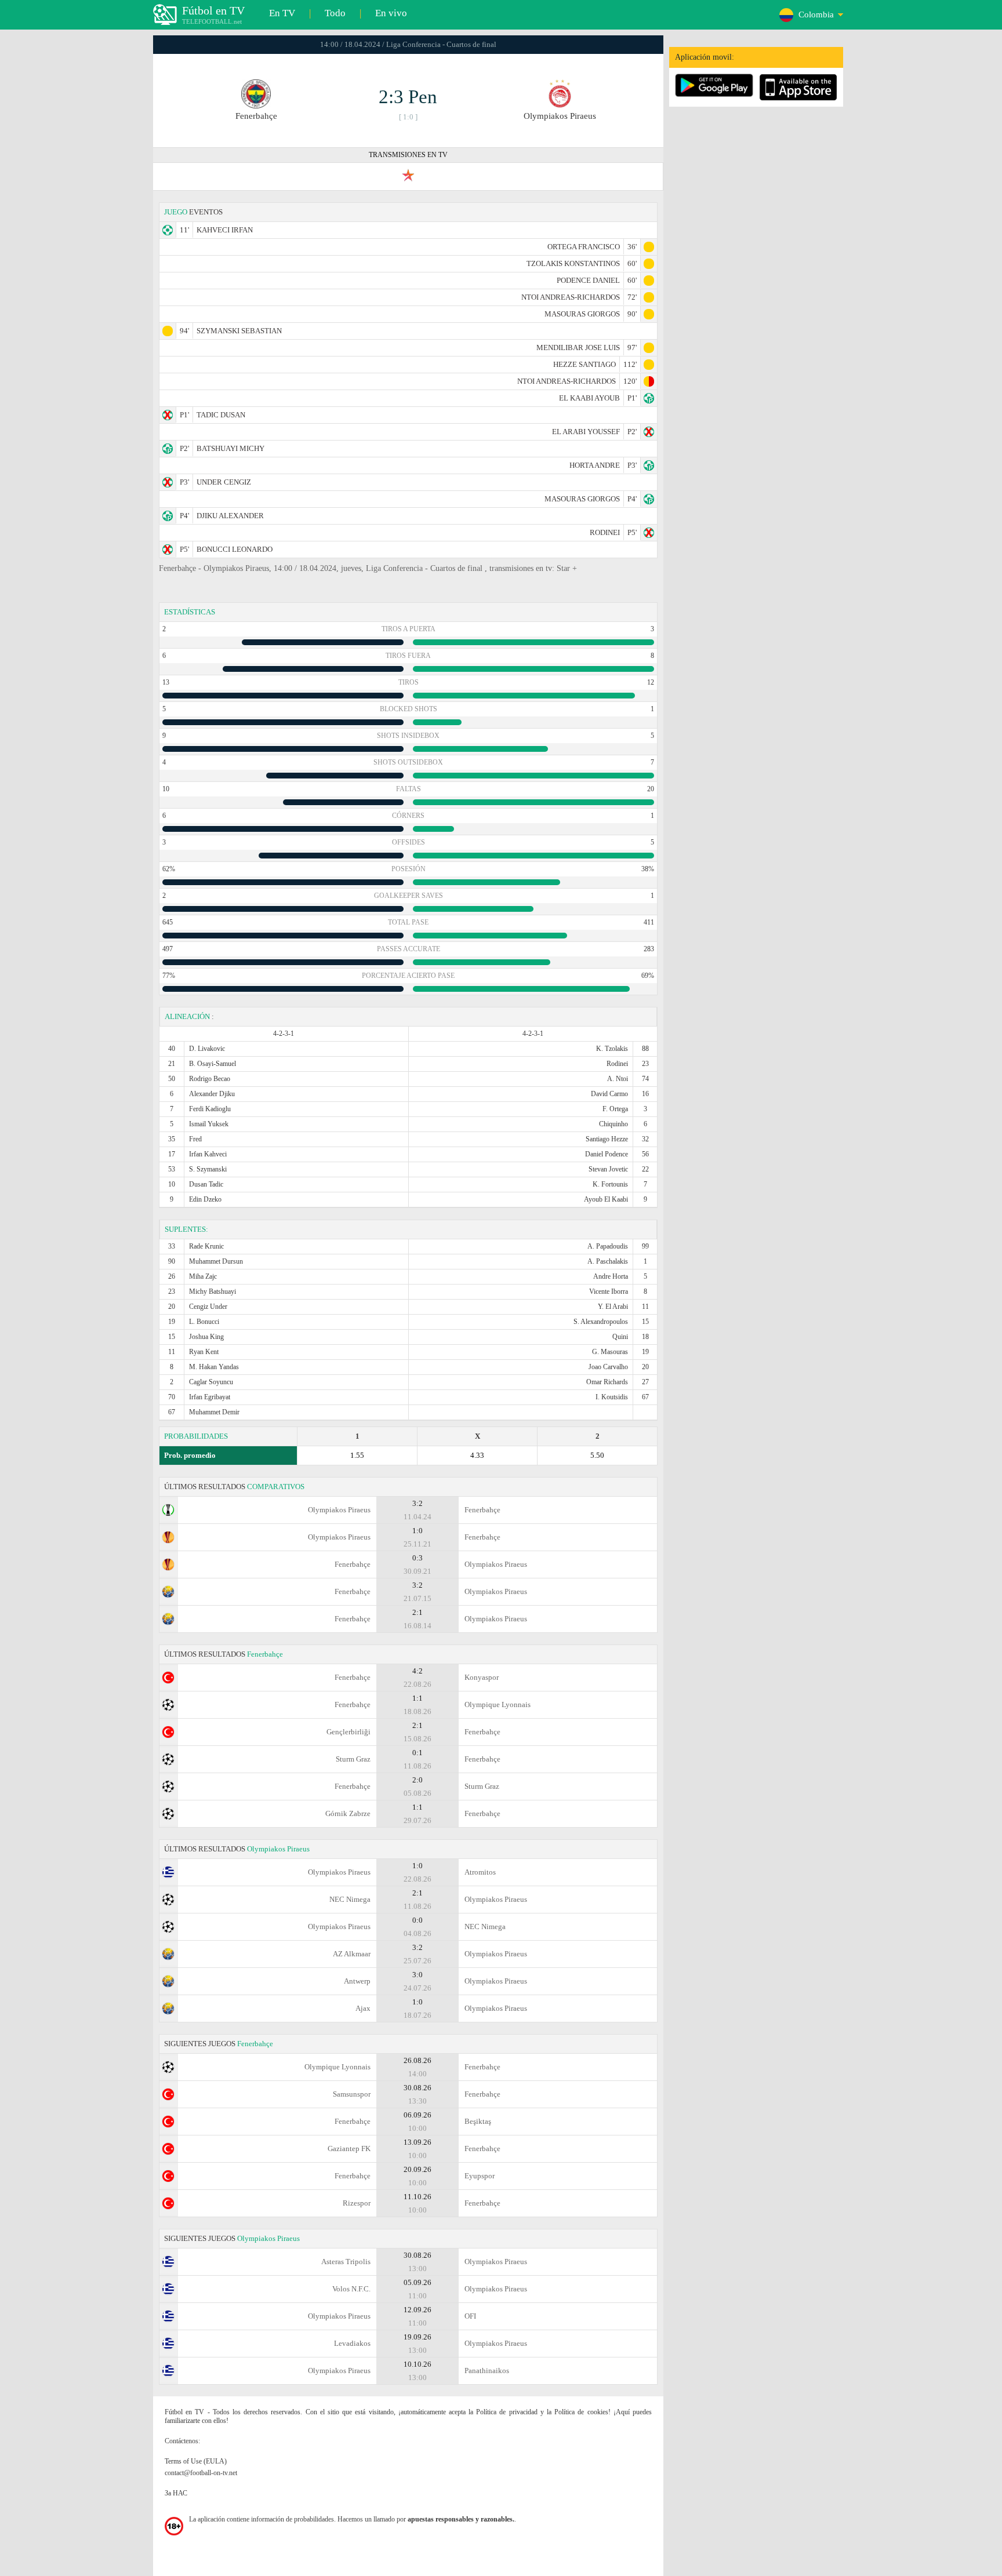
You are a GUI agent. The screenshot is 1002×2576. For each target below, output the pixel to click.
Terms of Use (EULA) (196, 2461)
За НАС (176, 2493)
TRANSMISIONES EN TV (408, 155)
